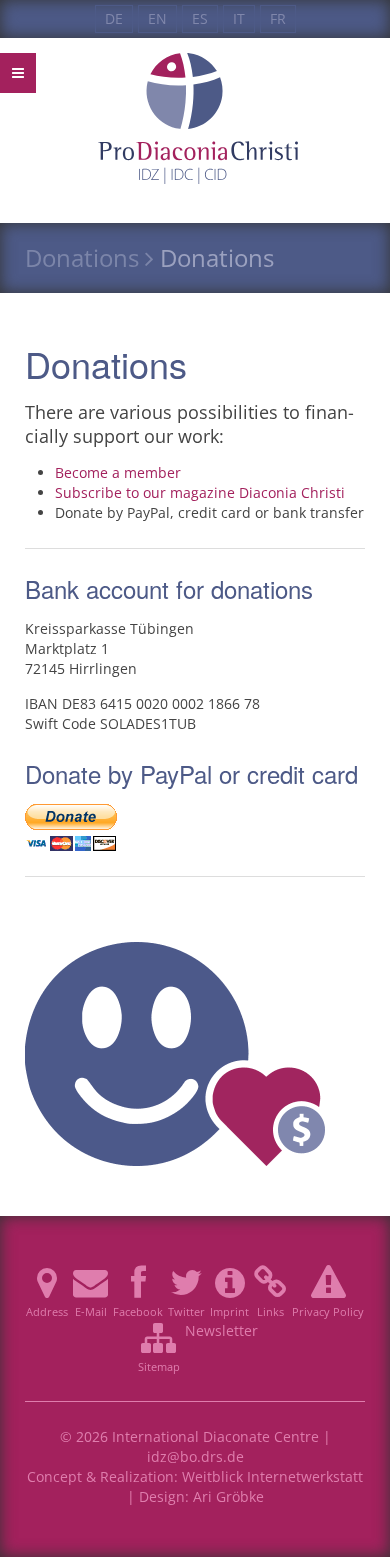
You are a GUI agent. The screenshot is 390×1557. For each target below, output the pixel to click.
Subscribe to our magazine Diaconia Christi (200, 492)
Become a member (118, 472)
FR (278, 18)
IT (239, 18)
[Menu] (18, 73)
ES (200, 18)
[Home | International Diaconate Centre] (195, 73)
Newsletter (221, 1330)
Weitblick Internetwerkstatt (272, 1476)
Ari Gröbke (228, 1496)
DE (114, 18)
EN (157, 18)
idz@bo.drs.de (195, 1456)
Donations (82, 257)
